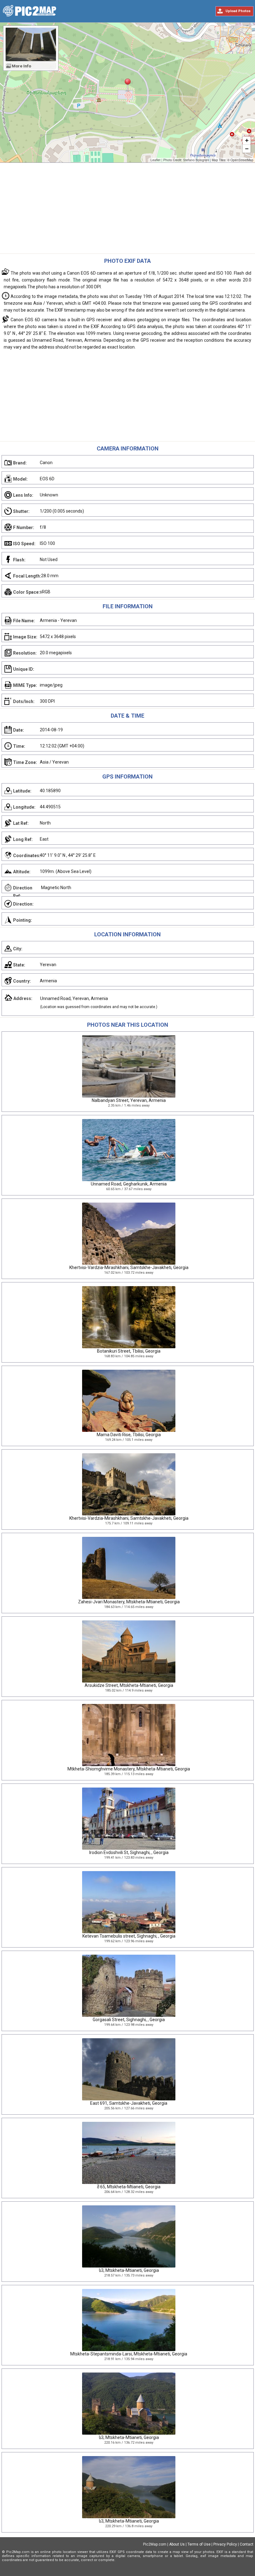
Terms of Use (199, 2544)
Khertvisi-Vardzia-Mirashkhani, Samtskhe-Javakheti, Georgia (129, 1267)
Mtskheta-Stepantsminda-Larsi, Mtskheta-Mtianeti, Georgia (129, 2354)
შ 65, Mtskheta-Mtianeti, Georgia (129, 2187)
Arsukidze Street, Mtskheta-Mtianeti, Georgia (129, 1685)
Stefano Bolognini (196, 160)
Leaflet (155, 160)
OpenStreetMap (242, 160)
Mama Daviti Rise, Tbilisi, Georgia (129, 1435)
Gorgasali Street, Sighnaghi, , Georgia (129, 2020)
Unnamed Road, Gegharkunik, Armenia (129, 1184)
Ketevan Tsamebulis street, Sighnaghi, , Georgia (129, 1936)
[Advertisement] (127, 210)
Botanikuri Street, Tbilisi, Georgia (129, 1351)
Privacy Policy (225, 2544)
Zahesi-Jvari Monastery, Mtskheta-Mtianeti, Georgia (129, 1602)
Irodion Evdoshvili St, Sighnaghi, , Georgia (129, 1852)
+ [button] (247, 140)
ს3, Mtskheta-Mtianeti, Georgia (129, 2270)
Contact (247, 2544)
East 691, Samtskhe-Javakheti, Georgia (129, 2103)
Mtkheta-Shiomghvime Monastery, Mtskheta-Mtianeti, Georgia (129, 1769)
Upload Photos (238, 11)
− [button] (247, 149)
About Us (177, 2544)
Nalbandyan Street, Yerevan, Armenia (129, 1100)
